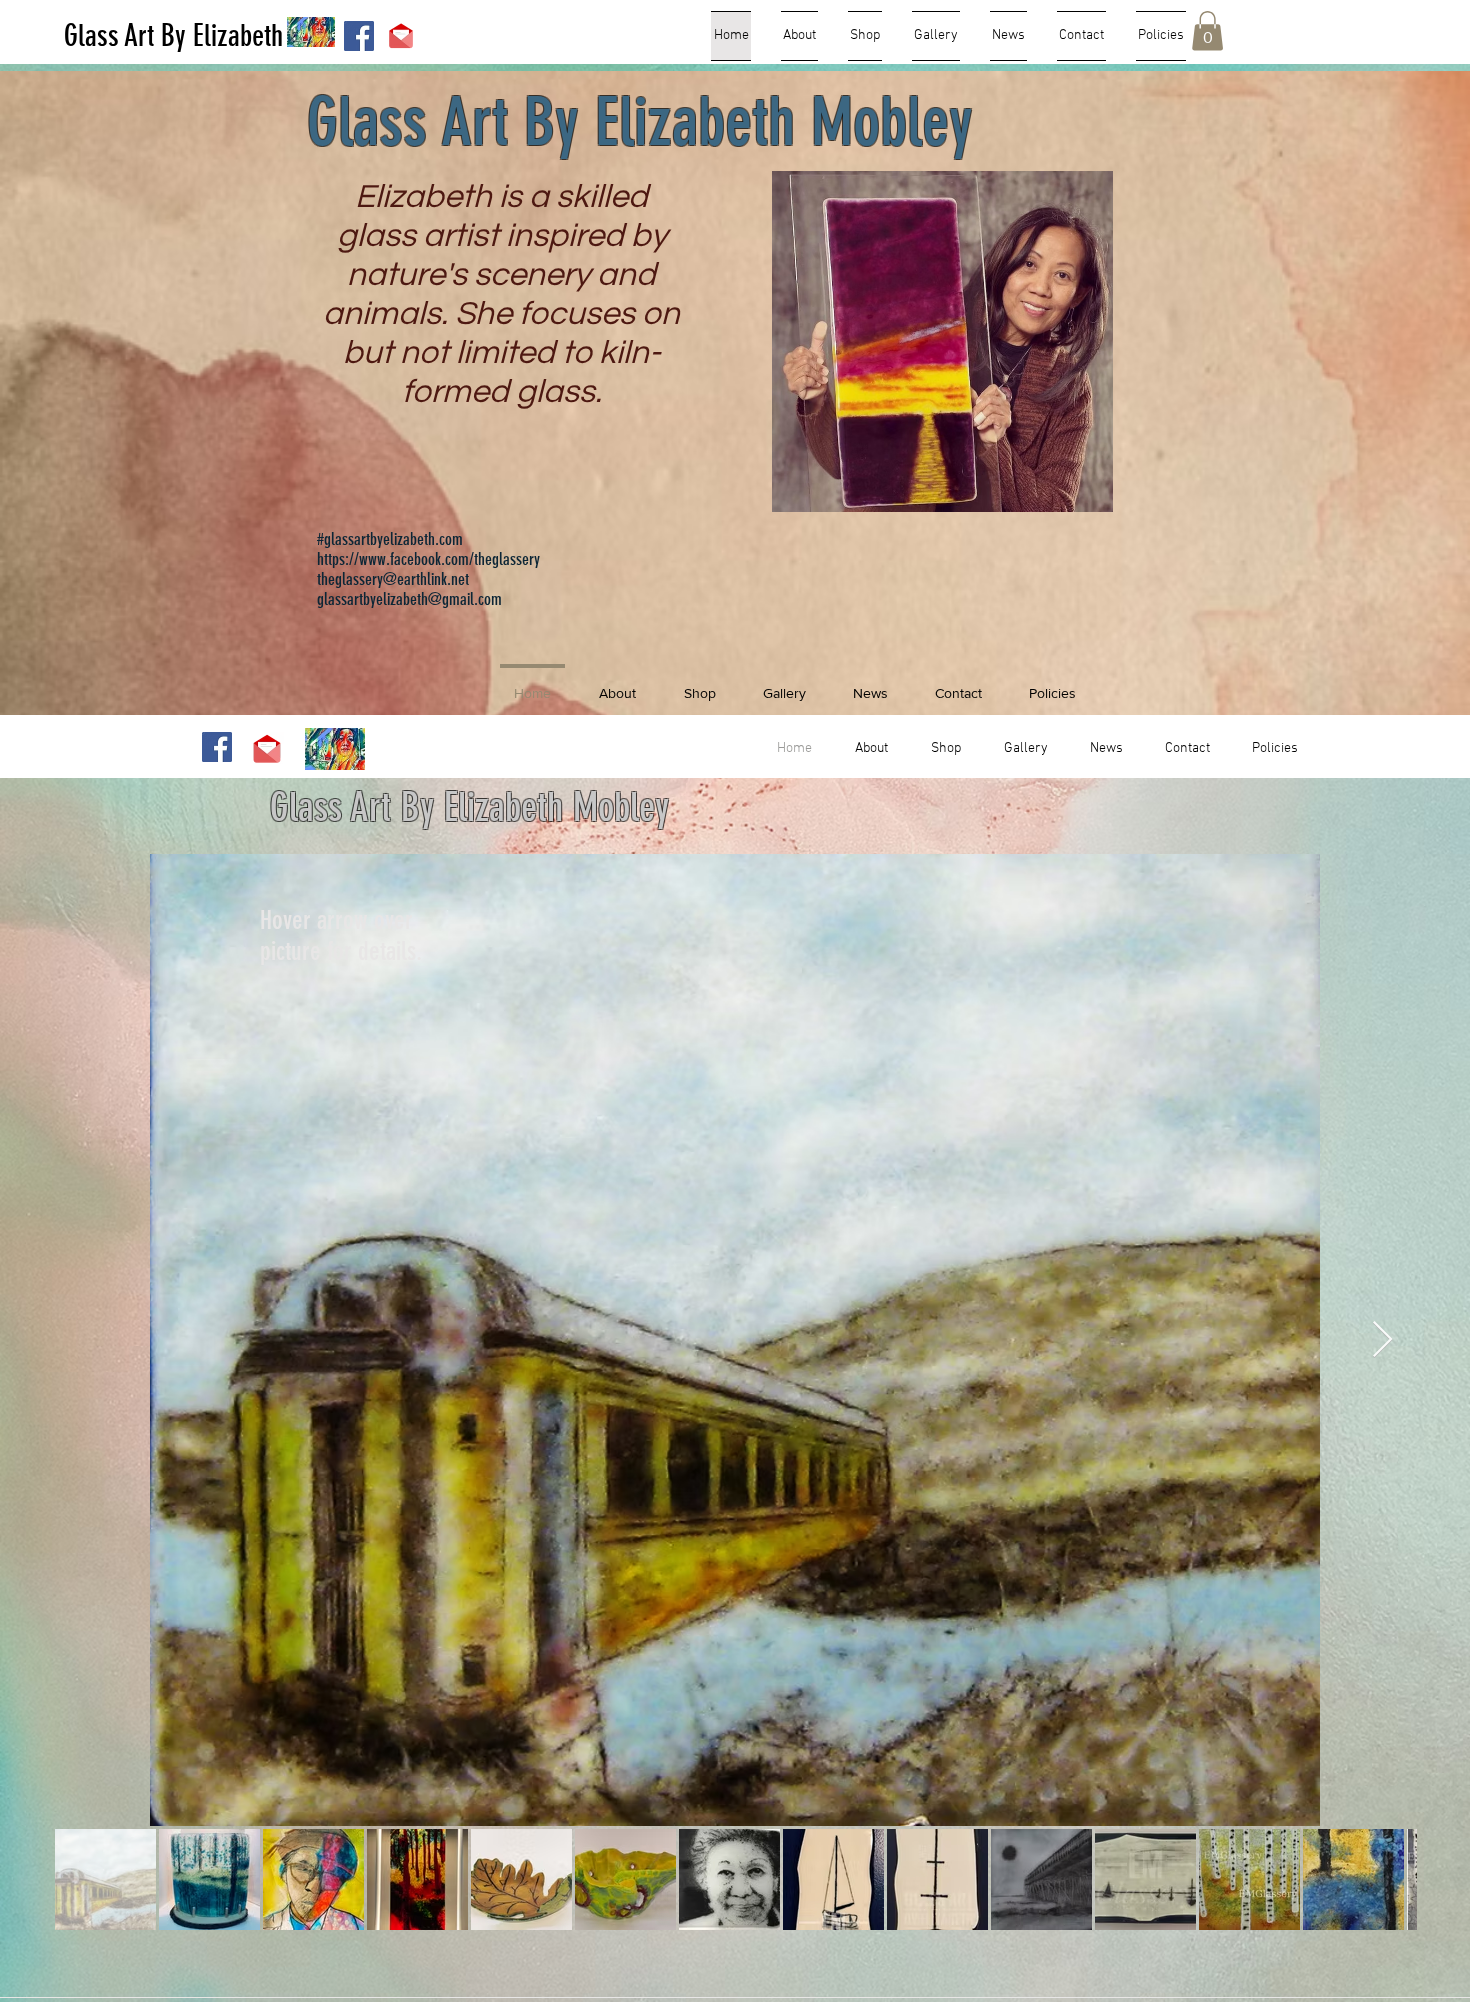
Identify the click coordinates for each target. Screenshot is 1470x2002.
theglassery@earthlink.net (393, 579)
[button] (1207, 30)
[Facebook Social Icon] (359, 36)
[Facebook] (217, 747)
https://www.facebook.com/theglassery (428, 559)
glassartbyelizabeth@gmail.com (409, 599)
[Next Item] (1382, 1340)
